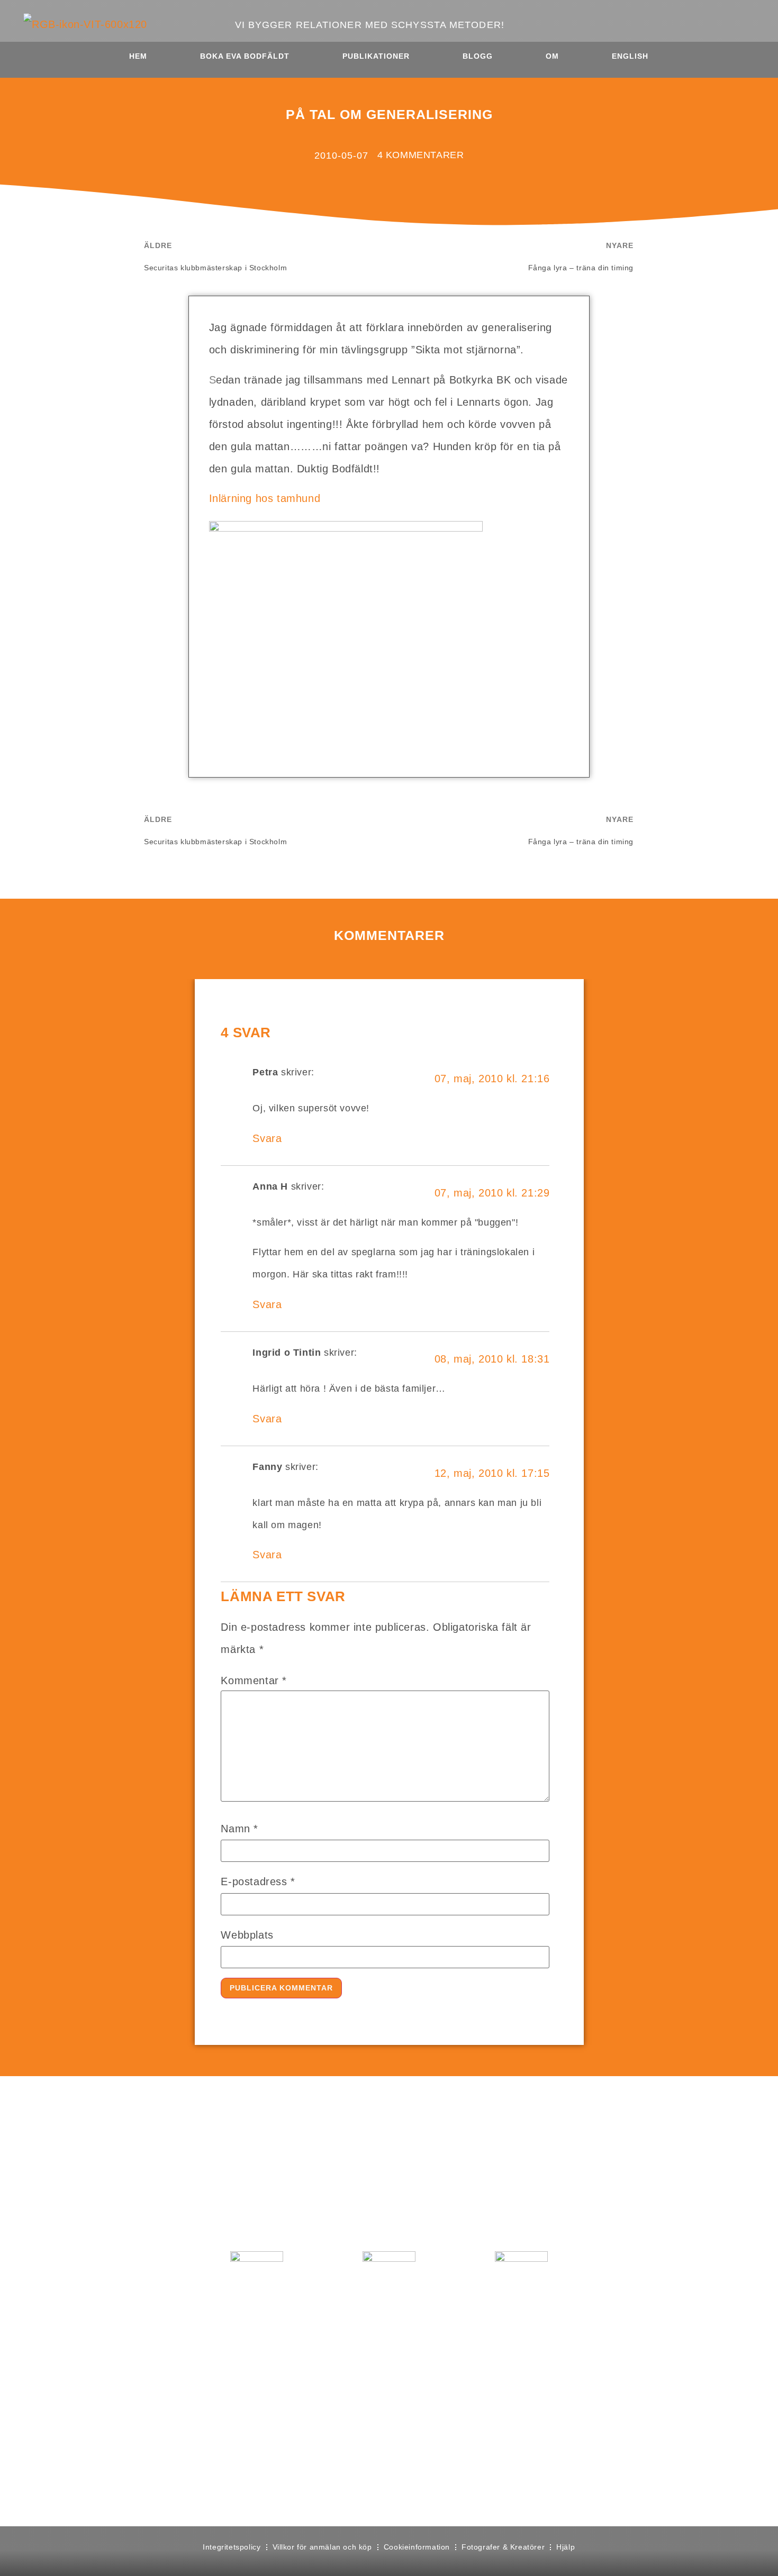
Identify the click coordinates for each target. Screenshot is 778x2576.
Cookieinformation (417, 2547)
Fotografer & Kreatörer (503, 2547)
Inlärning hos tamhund (265, 498)
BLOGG (478, 56)
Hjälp (566, 2547)
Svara (267, 1138)
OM (552, 56)
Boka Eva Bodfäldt (245, 56)
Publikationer (376, 56)
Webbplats (247, 1935)
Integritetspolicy (232, 2547)
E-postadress (258, 1881)
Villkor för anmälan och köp (322, 2547)
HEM (138, 56)
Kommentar (254, 1680)
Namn (239, 1829)
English (630, 56)
